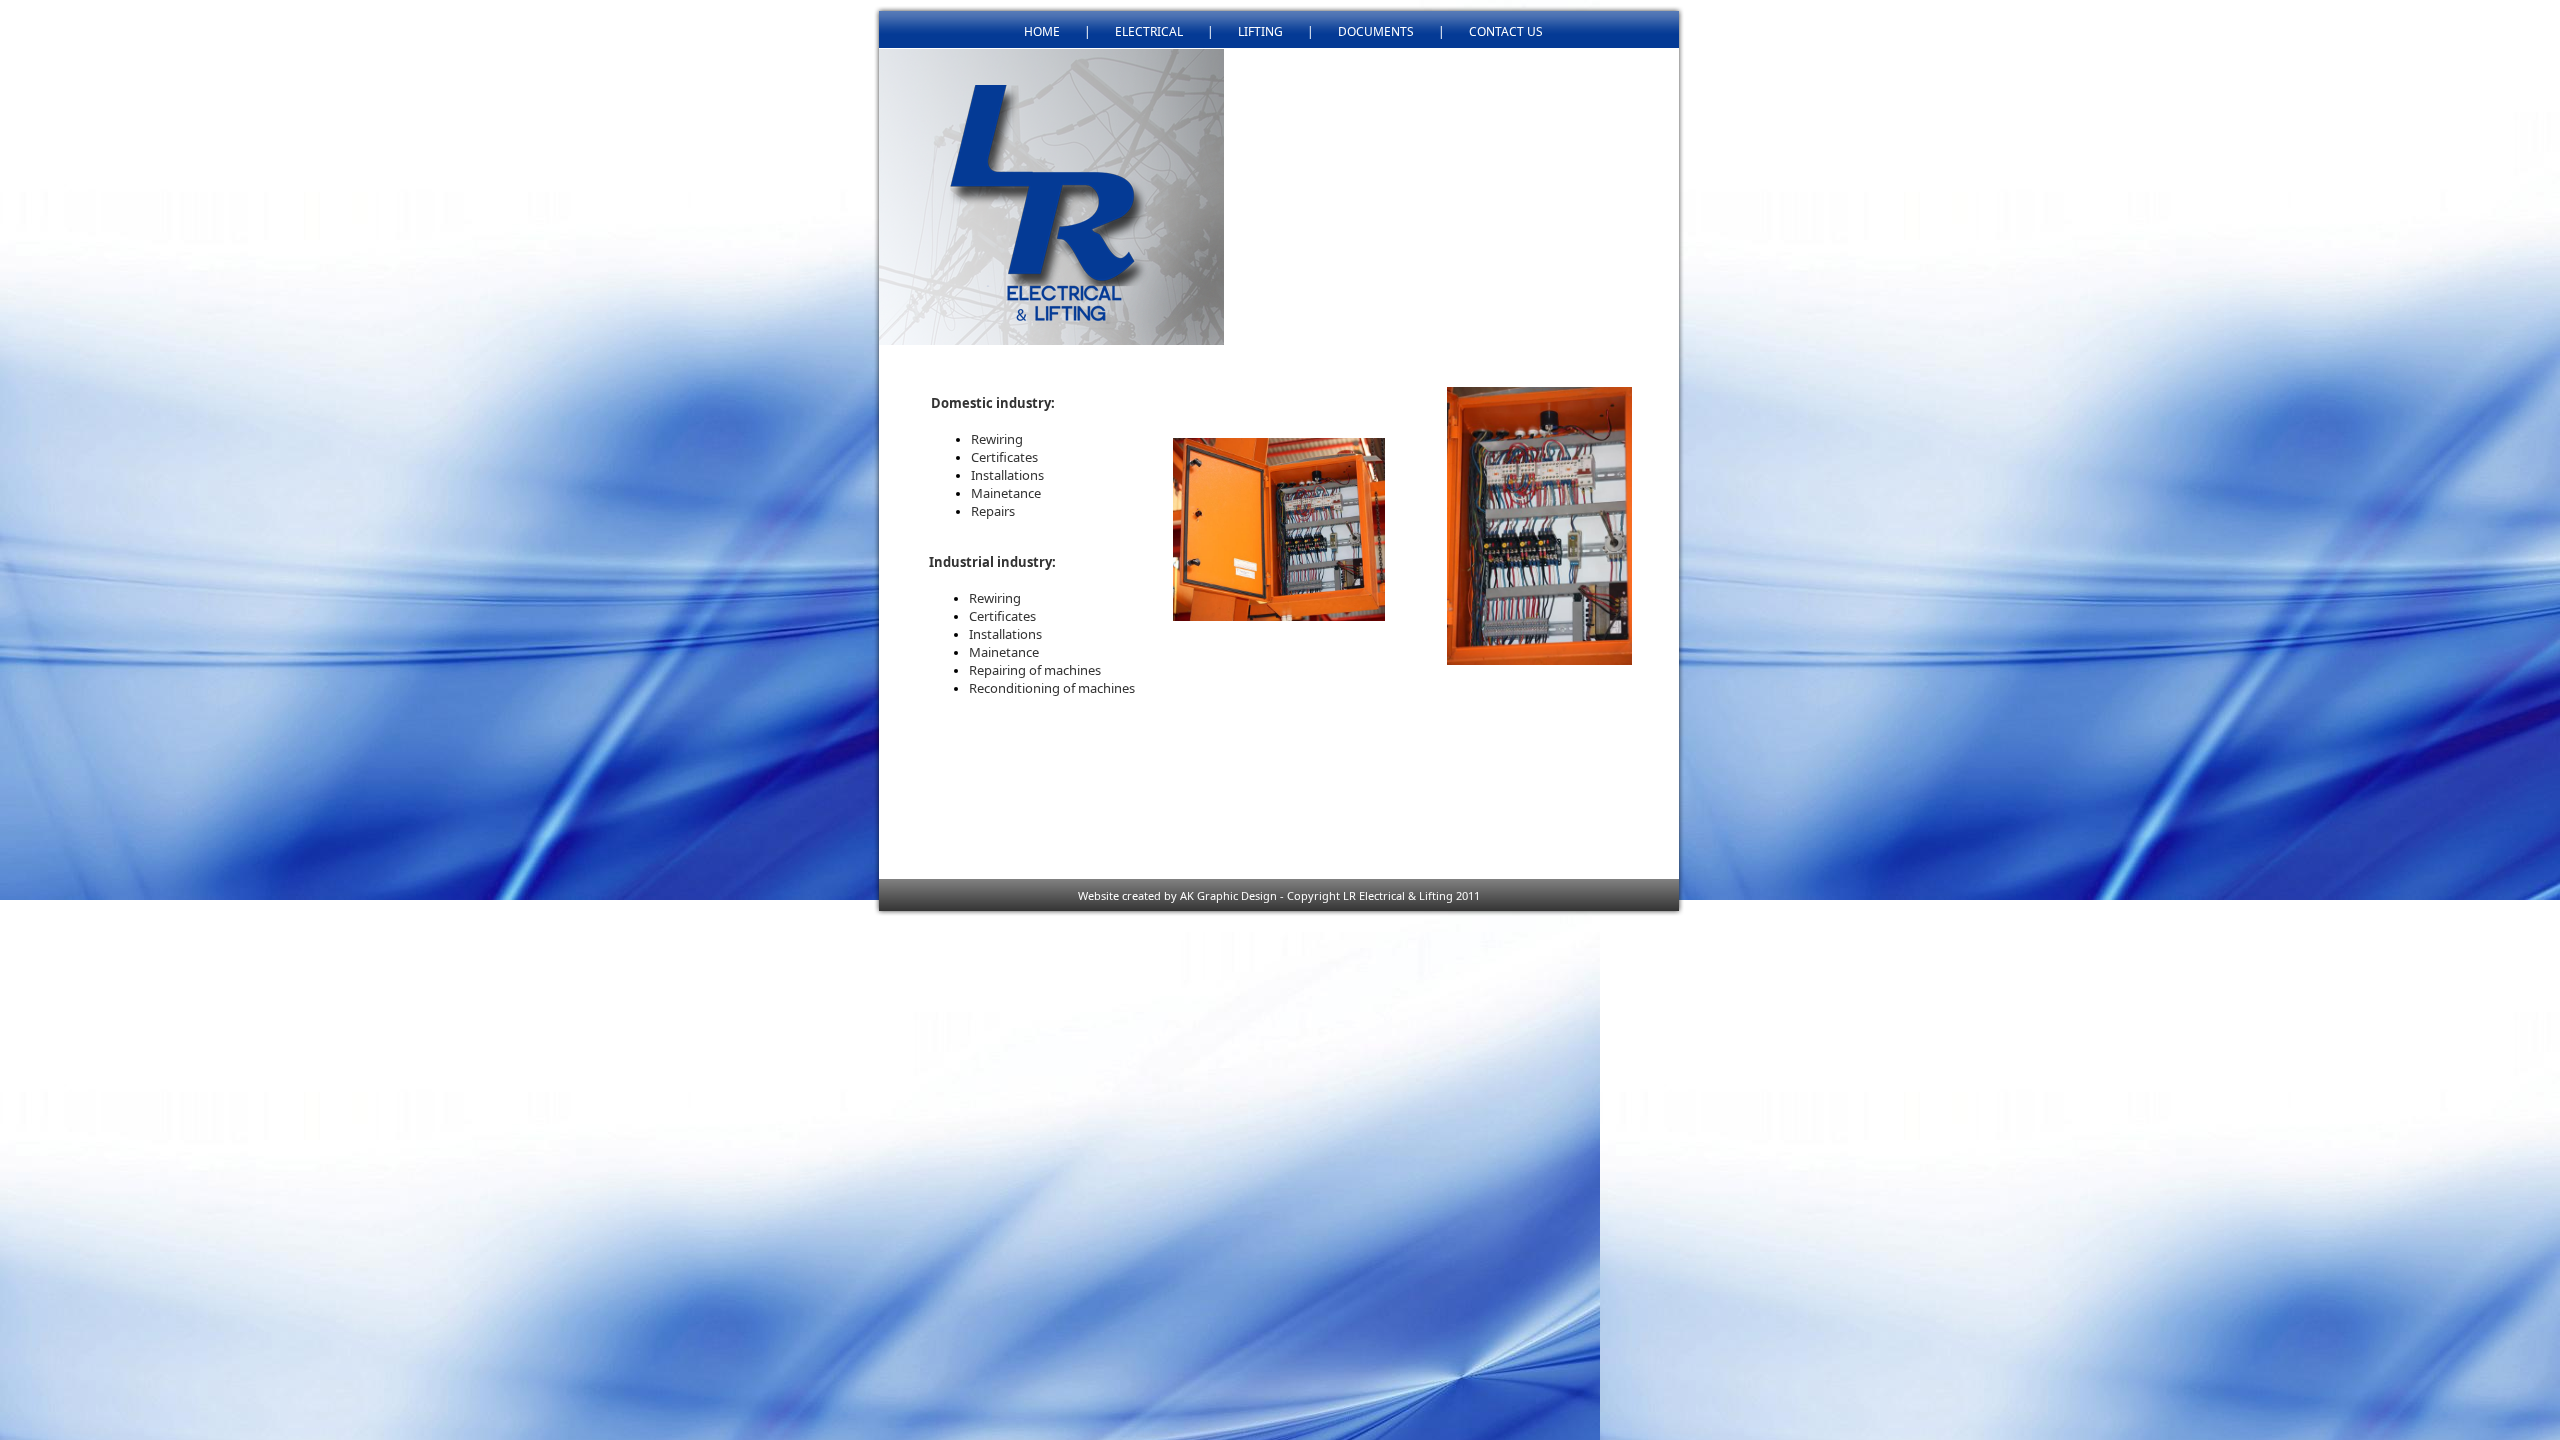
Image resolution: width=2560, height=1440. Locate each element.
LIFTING (1260, 31)
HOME (1042, 31)
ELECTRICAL (1149, 31)
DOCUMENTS (1376, 31)
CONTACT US (1506, 31)
